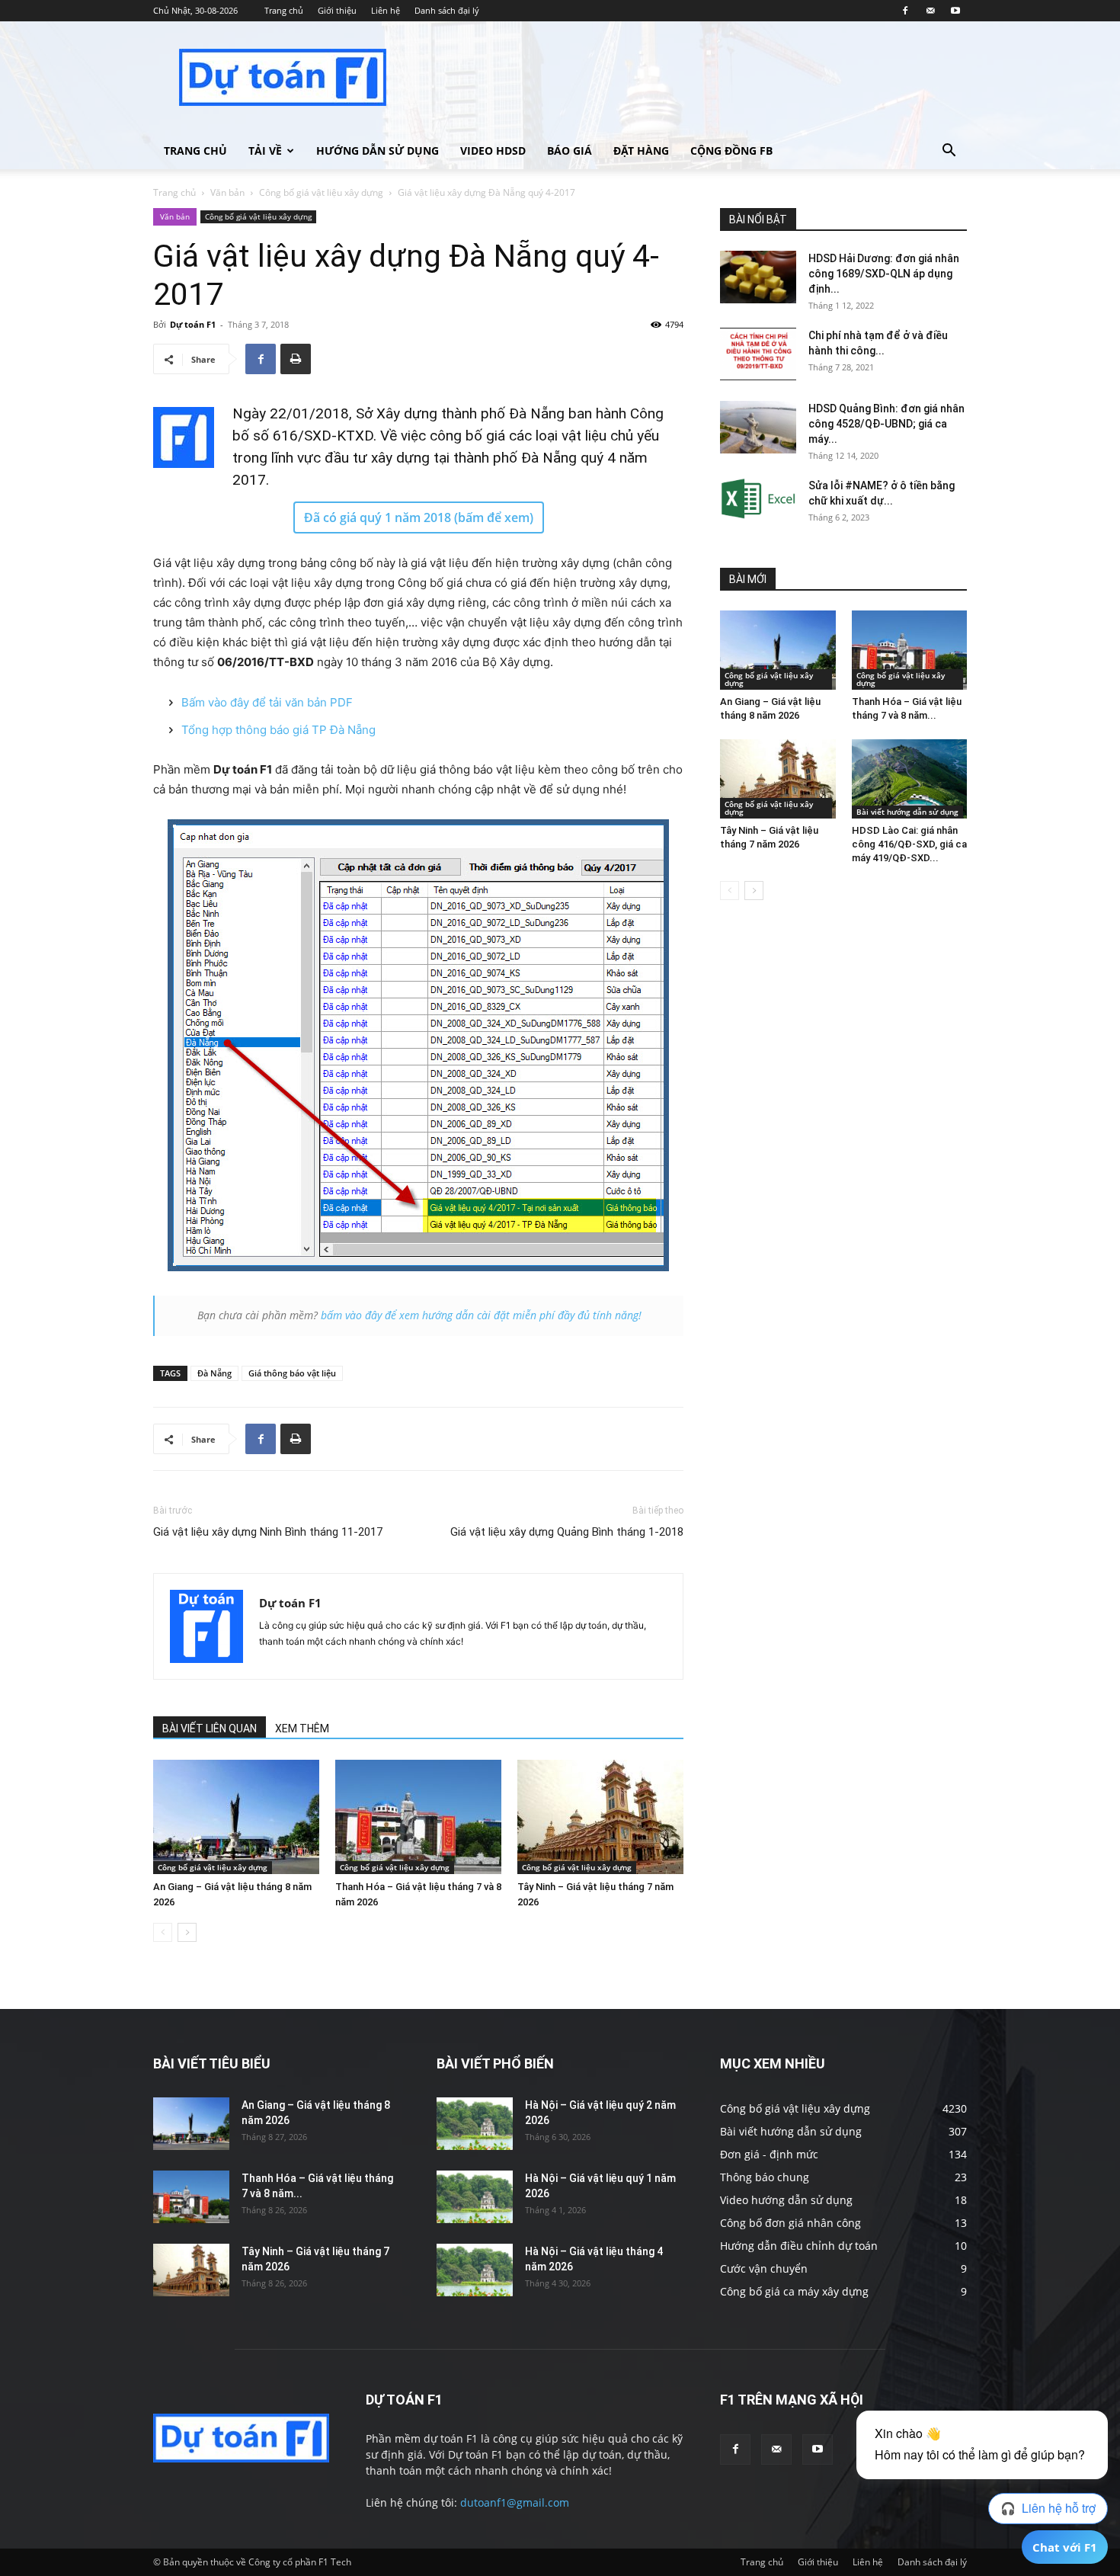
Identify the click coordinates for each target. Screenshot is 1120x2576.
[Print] (296, 359)
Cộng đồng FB (731, 151)
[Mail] (930, 11)
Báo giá (570, 151)
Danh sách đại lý (447, 10)
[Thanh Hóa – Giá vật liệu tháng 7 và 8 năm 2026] (418, 1817)
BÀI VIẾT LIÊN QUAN (210, 1729)
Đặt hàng (641, 151)
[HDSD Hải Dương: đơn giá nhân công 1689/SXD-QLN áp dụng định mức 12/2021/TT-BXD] (758, 277)
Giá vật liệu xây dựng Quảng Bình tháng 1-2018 (567, 1532)
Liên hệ (386, 10)
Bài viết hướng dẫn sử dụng (907, 812)
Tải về (265, 151)
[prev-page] (163, 1932)
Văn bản (227, 192)
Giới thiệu (337, 10)
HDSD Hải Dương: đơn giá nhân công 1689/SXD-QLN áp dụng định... (884, 274)
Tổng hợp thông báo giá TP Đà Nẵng (278, 730)
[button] (949, 152)
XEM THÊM (302, 1729)
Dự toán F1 (193, 324)
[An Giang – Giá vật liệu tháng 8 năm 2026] (236, 1817)
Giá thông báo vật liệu (292, 1373)
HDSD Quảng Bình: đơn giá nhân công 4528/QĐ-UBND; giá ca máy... (886, 424)
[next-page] (187, 1932)
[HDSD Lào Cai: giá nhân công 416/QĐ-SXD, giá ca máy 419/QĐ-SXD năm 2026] (910, 779)
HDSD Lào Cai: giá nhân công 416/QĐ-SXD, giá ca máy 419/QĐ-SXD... (909, 844)
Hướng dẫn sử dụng (378, 151)
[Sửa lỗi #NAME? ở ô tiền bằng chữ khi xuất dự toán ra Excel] (758, 499)
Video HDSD (493, 151)
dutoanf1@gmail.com (515, 2502)
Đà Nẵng (214, 1373)
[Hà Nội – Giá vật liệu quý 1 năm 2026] (475, 2197)
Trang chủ (284, 10)
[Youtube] (955, 11)
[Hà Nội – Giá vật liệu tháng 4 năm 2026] (475, 2270)
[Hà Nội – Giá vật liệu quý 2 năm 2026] (475, 2124)
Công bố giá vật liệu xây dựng (321, 192)
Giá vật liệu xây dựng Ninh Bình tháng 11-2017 (268, 1532)
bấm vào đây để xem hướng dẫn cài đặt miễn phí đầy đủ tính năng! (481, 1315)
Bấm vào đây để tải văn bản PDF (267, 702)
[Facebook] (905, 11)
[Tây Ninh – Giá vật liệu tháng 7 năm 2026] (600, 1817)
